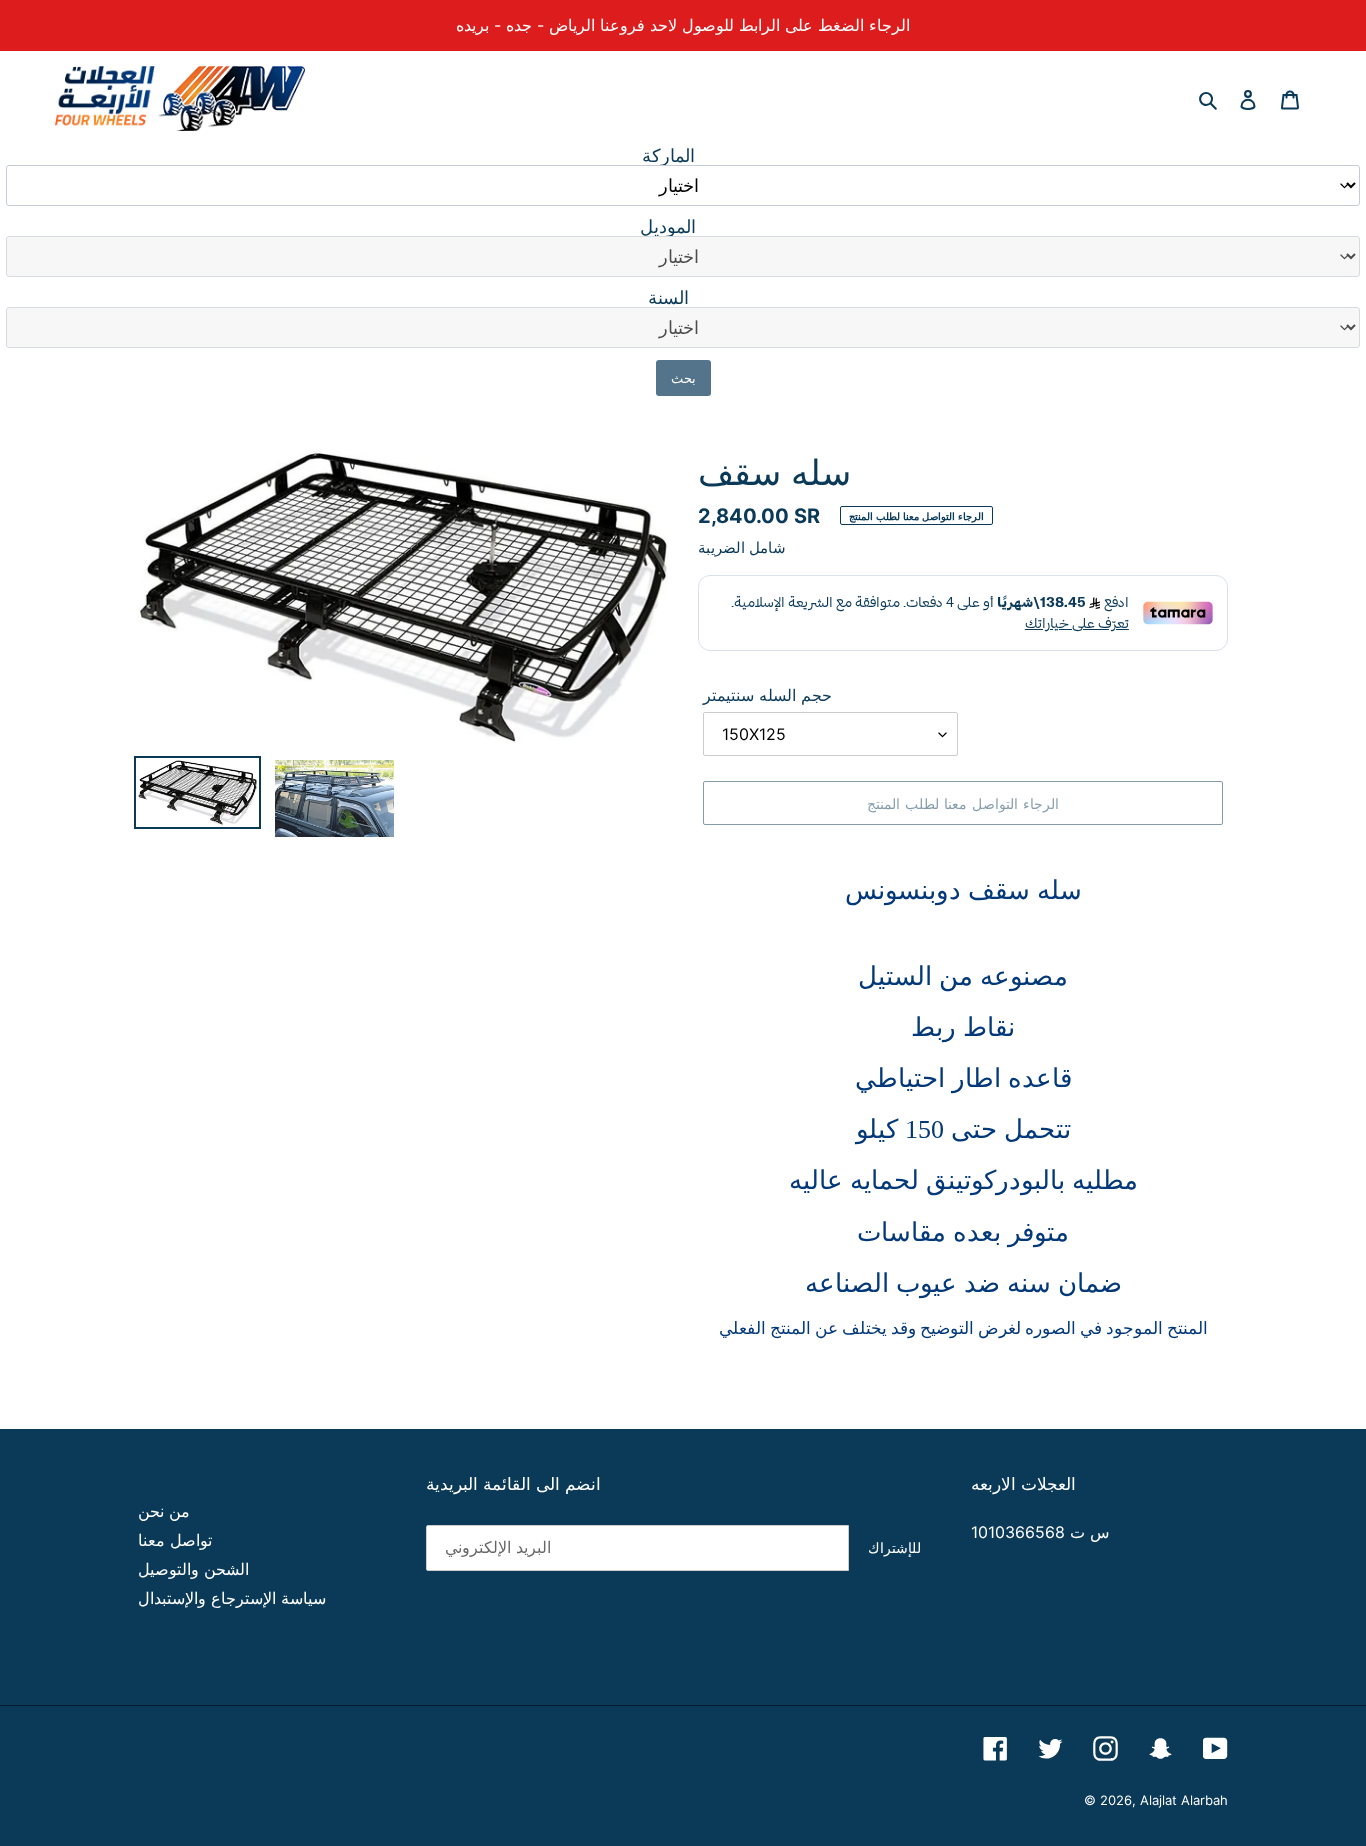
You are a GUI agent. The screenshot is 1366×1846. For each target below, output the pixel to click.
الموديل (668, 227)
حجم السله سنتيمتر (767, 695)
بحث (683, 378)
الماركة (668, 156)
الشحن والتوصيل (193, 1569)
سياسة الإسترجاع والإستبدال (232, 1598)
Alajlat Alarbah (1184, 1800)
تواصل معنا (175, 1540)
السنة (668, 298)
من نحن (164, 1511)
